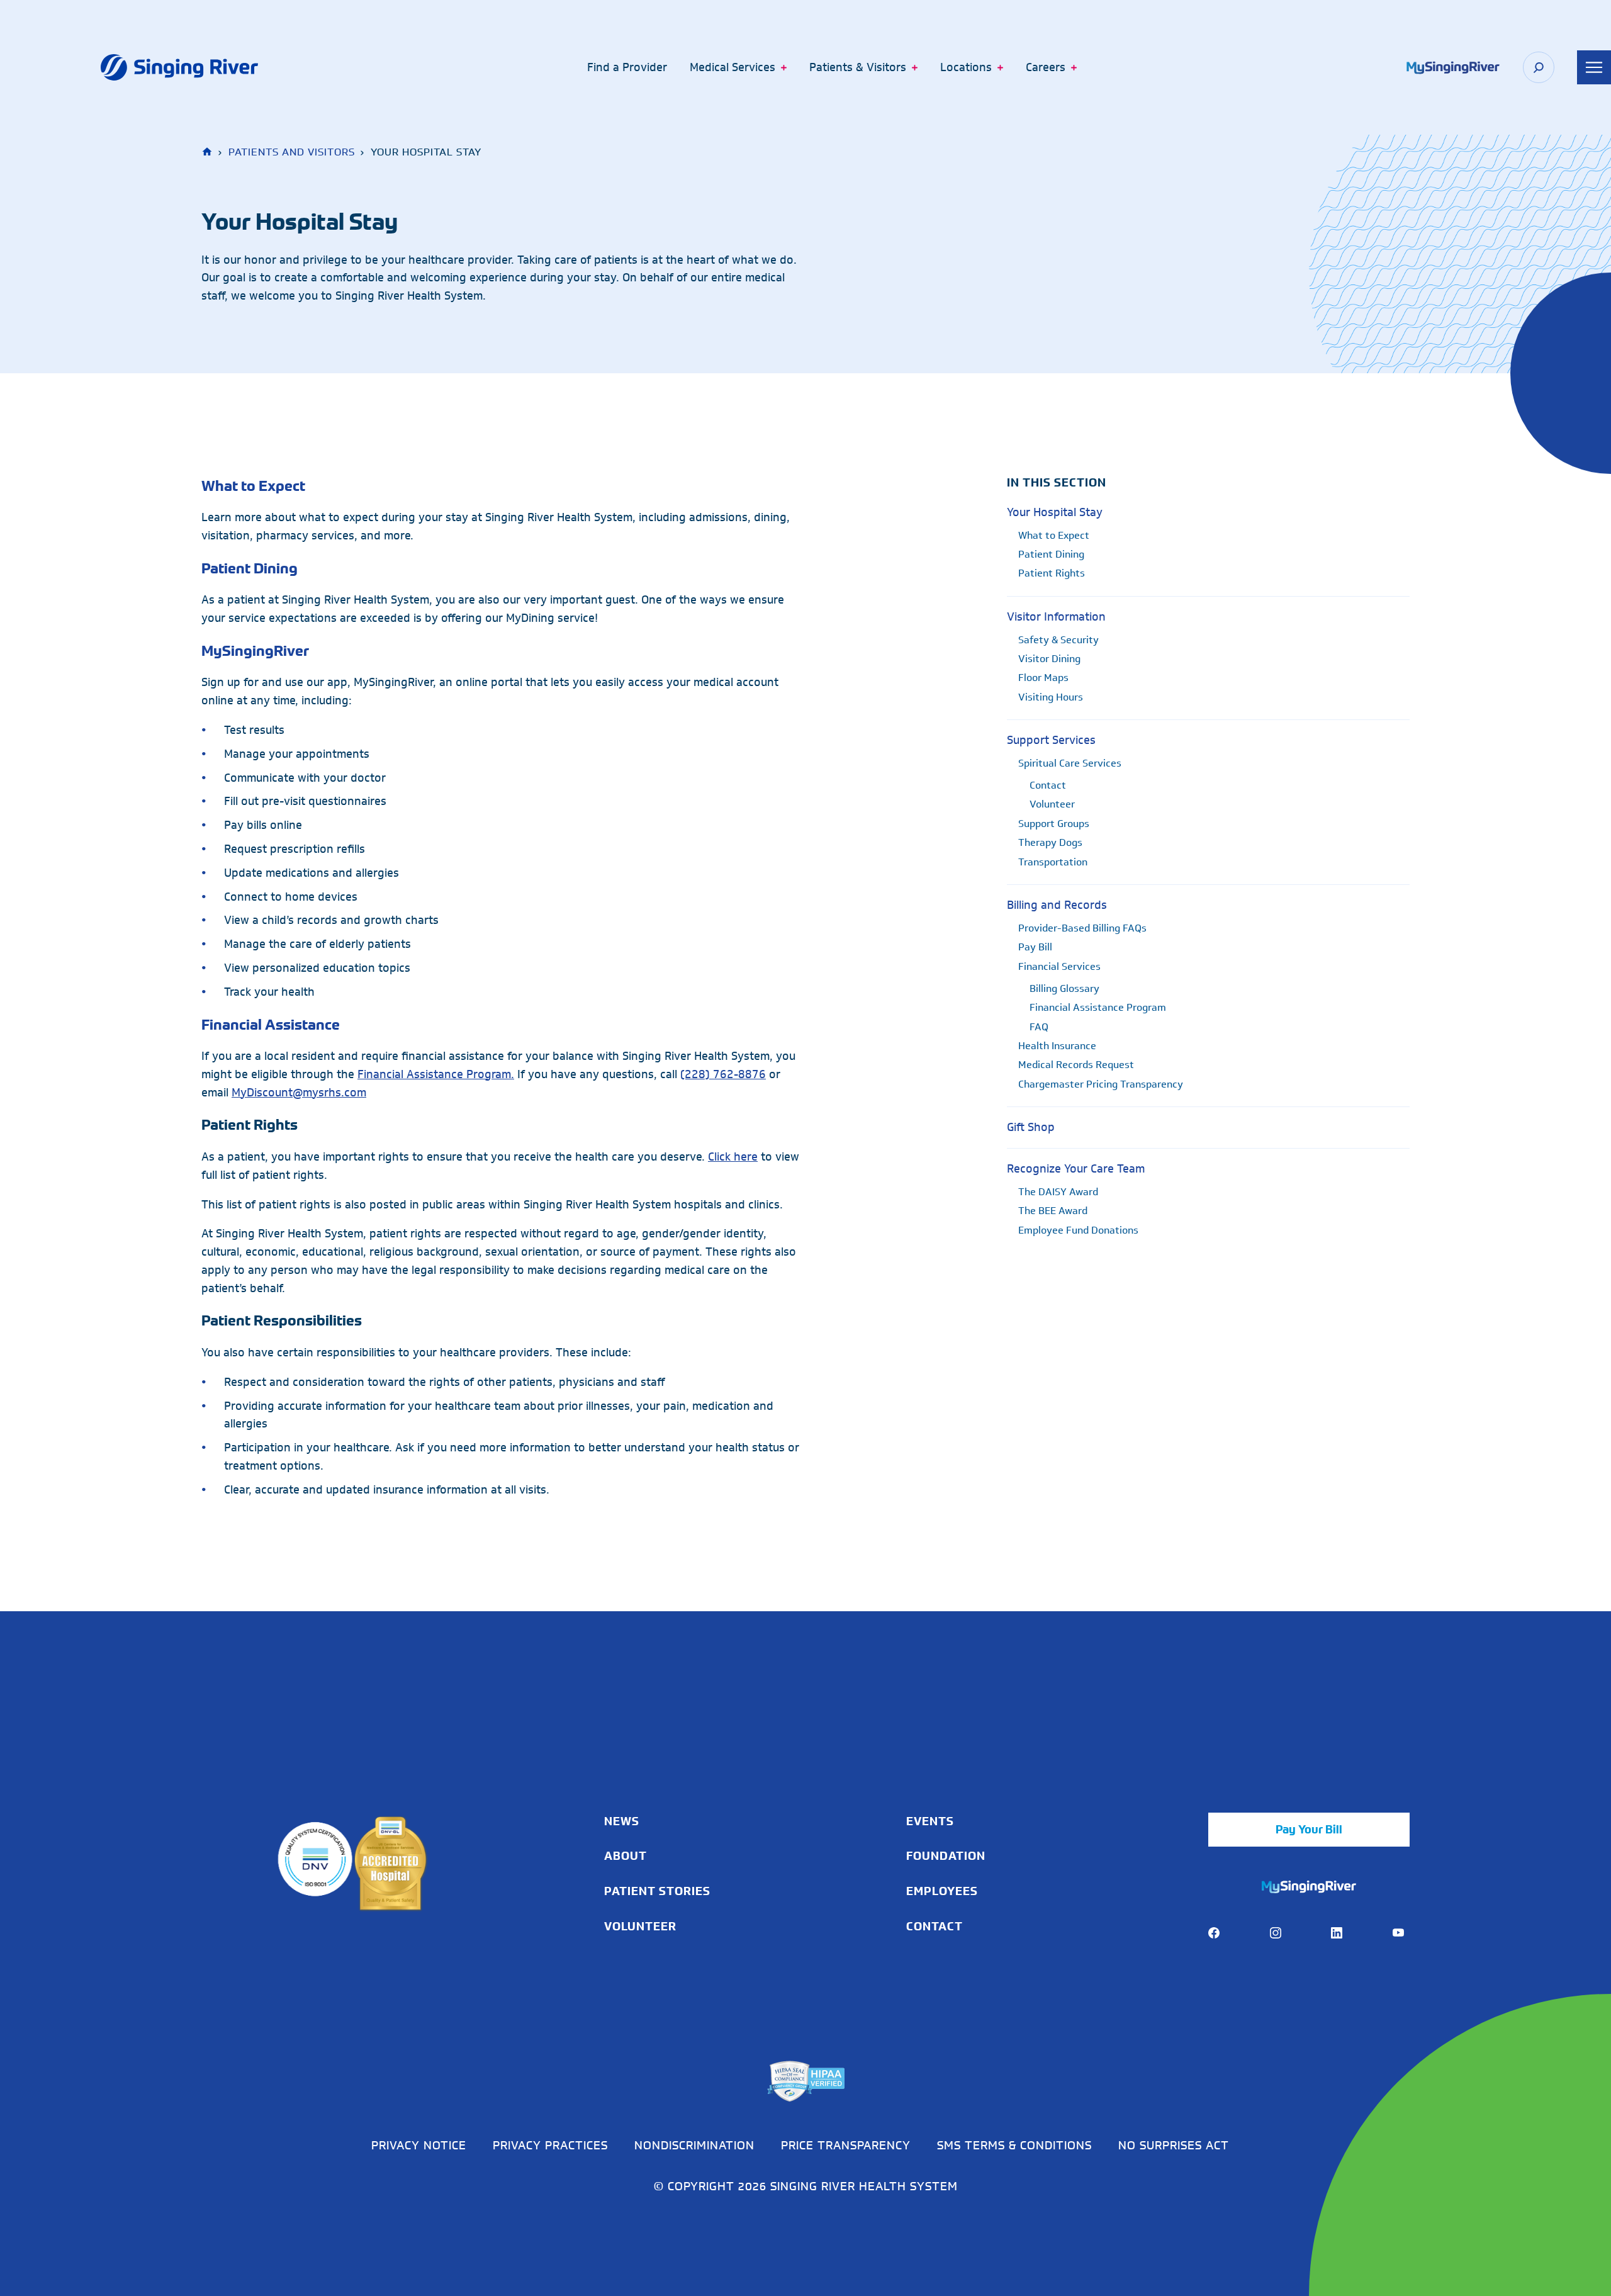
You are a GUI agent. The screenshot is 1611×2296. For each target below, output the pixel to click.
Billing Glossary (1064, 988)
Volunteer (1052, 804)
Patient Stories (657, 1891)
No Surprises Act (1174, 2145)
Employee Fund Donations (1078, 1230)
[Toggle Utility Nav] (1594, 67)
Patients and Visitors (292, 152)
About (626, 1856)
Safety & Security (1058, 640)
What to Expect (253, 486)
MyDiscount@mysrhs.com (299, 1093)
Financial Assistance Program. (436, 1074)
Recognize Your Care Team (1076, 1169)
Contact (1048, 785)
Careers (1046, 67)
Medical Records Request (1076, 1065)
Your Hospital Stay (1055, 512)
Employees (942, 1891)
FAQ (1039, 1027)
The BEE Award (1053, 1211)
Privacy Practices (550, 2145)
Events (930, 1821)
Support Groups (1054, 824)
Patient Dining (250, 568)
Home (208, 152)
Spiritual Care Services (1070, 763)
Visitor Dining (1049, 659)
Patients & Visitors (858, 67)
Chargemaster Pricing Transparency (1101, 1084)
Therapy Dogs (1050, 842)
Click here (733, 1157)
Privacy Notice (419, 2145)
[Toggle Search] (1539, 67)
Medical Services (733, 67)
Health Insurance (1057, 1046)
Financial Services (1059, 966)
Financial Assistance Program (1098, 1007)
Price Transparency (846, 2145)
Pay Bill (1035, 947)
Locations (966, 67)
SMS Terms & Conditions (1014, 2145)
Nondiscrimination (694, 2145)
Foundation (946, 1856)
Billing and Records (1057, 905)
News (622, 1821)
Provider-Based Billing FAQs (1082, 928)
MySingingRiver (255, 650)
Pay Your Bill (1309, 1830)
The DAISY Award (1058, 1192)
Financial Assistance (271, 1024)
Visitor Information (1056, 617)
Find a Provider (627, 67)
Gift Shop (1031, 1127)
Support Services (1051, 740)
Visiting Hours (1051, 697)
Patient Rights (1052, 573)
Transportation (1053, 862)
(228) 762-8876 (723, 1074)
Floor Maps (1043, 678)
